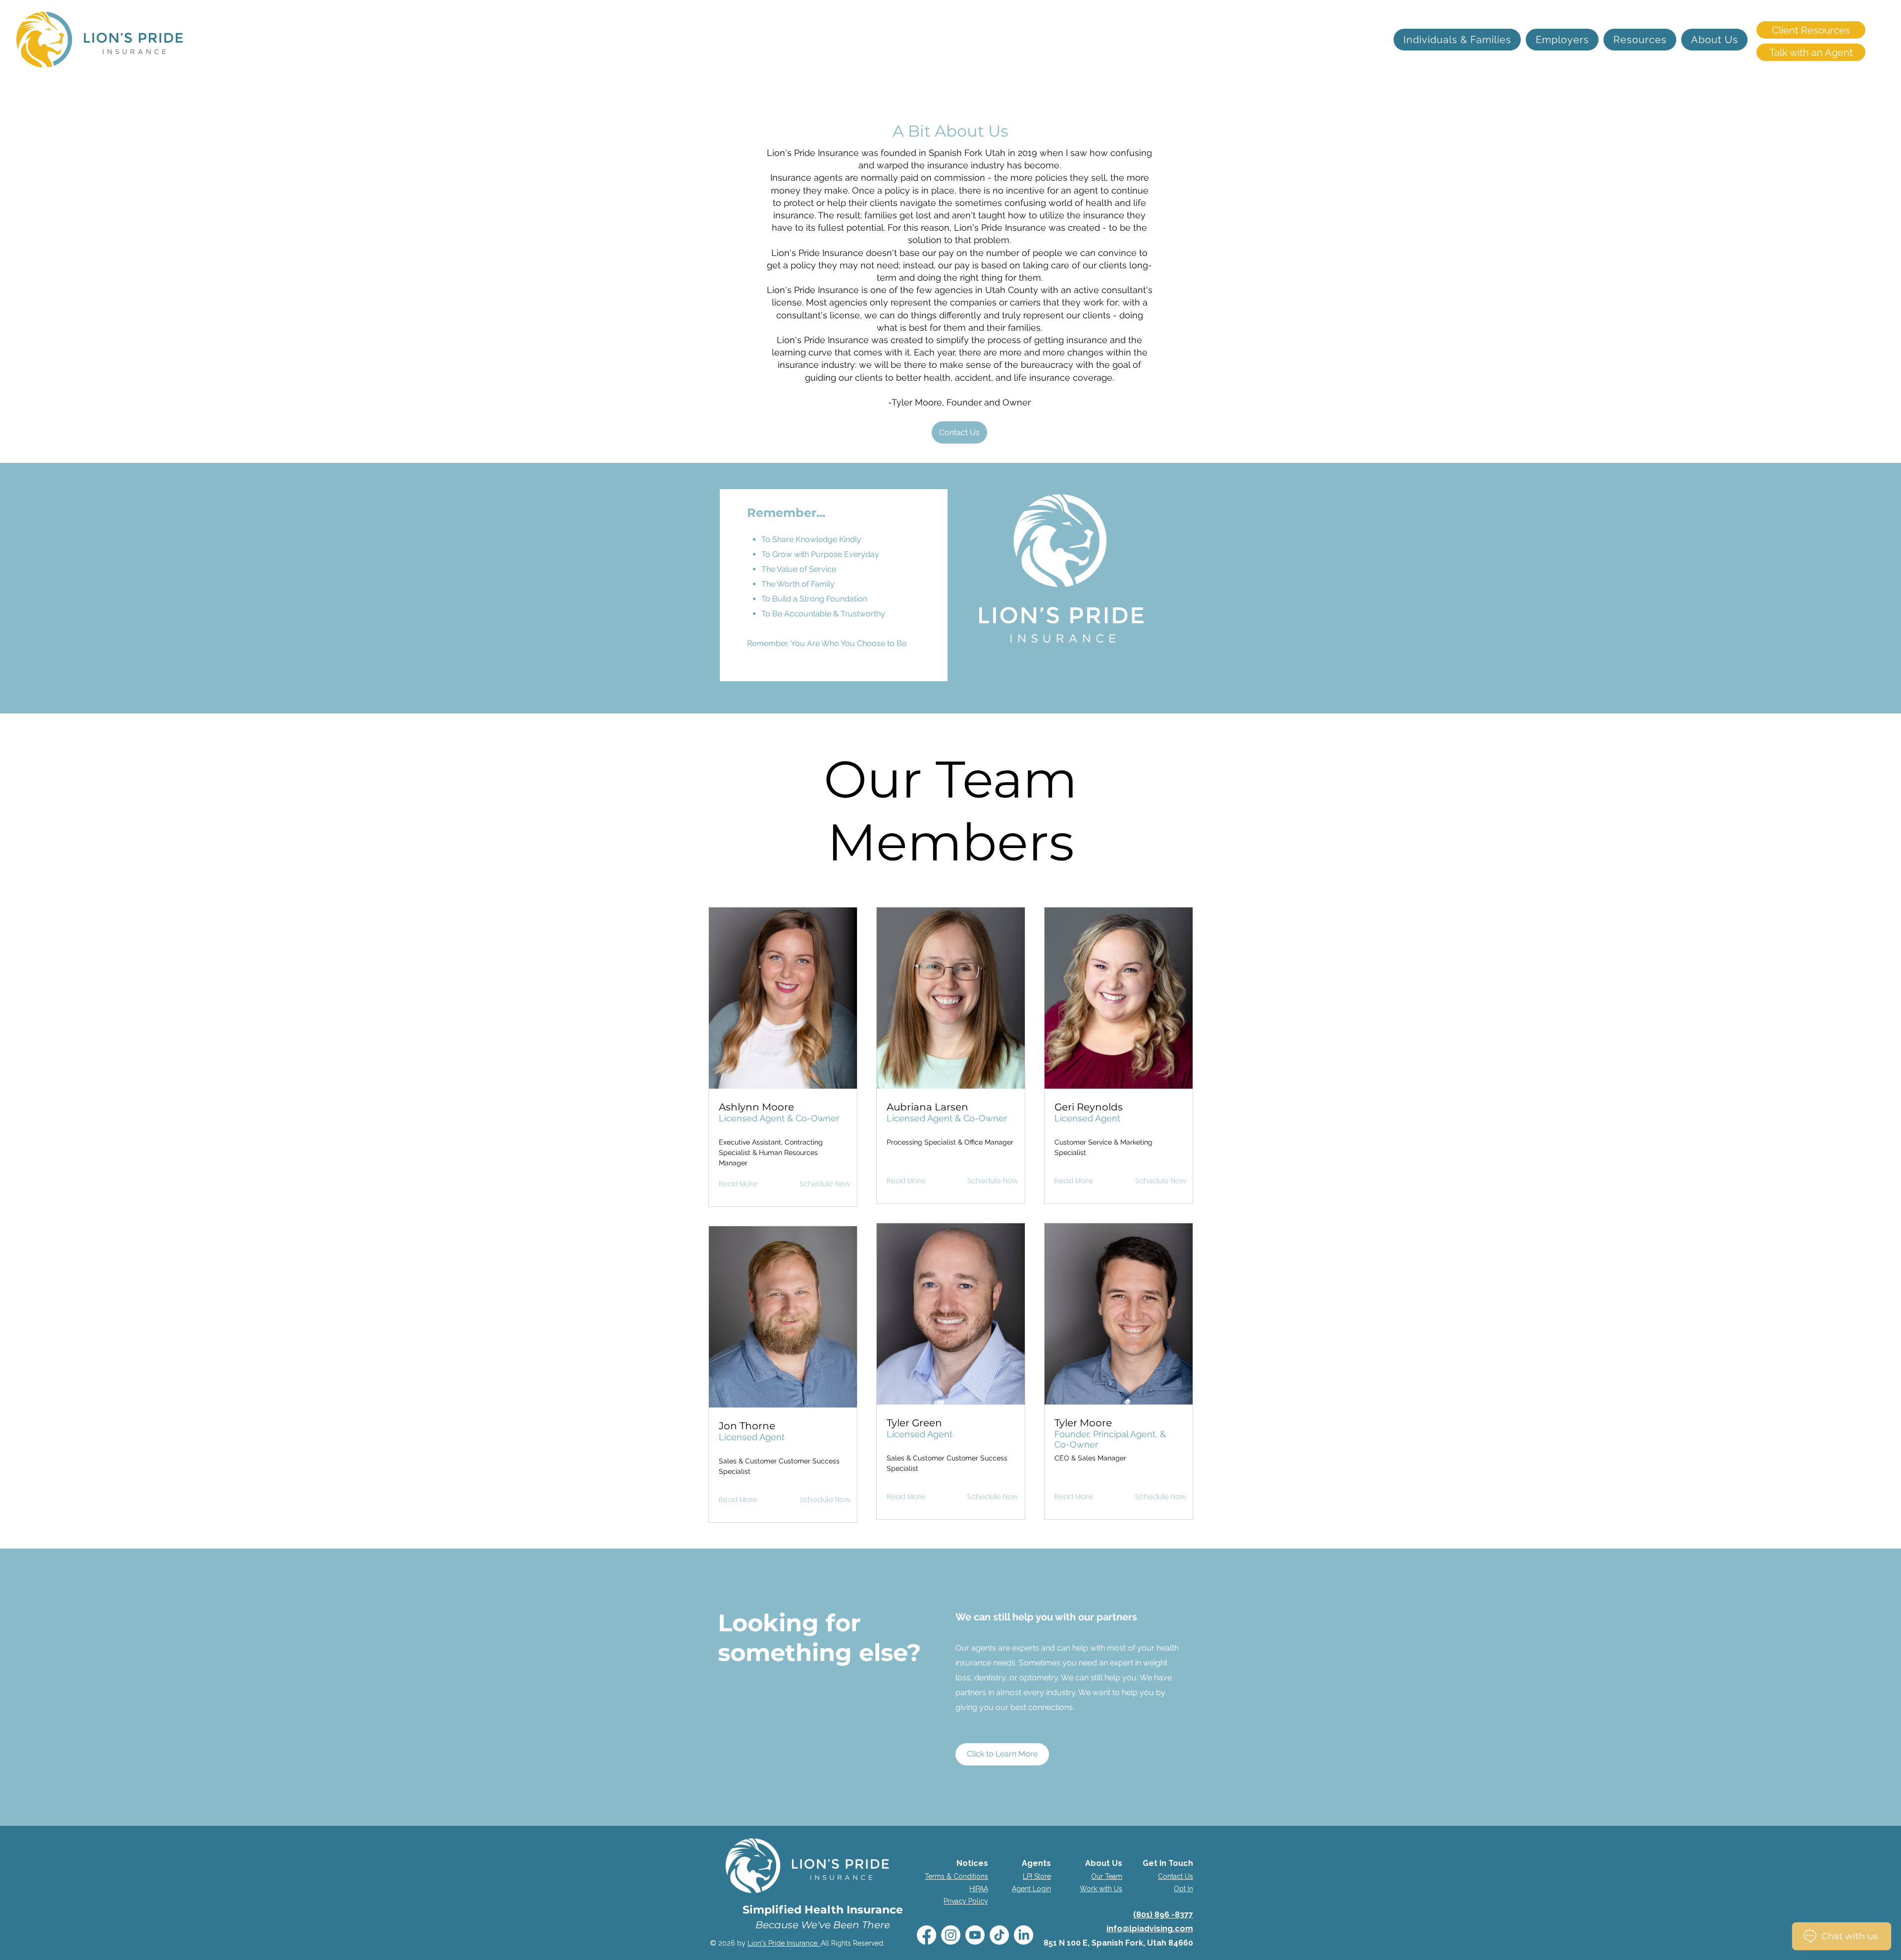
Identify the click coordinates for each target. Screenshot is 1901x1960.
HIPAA (979, 1889)
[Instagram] (951, 1935)
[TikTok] (999, 1935)
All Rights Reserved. (853, 1943)
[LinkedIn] (1024, 1935)
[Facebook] (926, 1935)
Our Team (1107, 1876)
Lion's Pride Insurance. (784, 1943)
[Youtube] (975, 1935)
